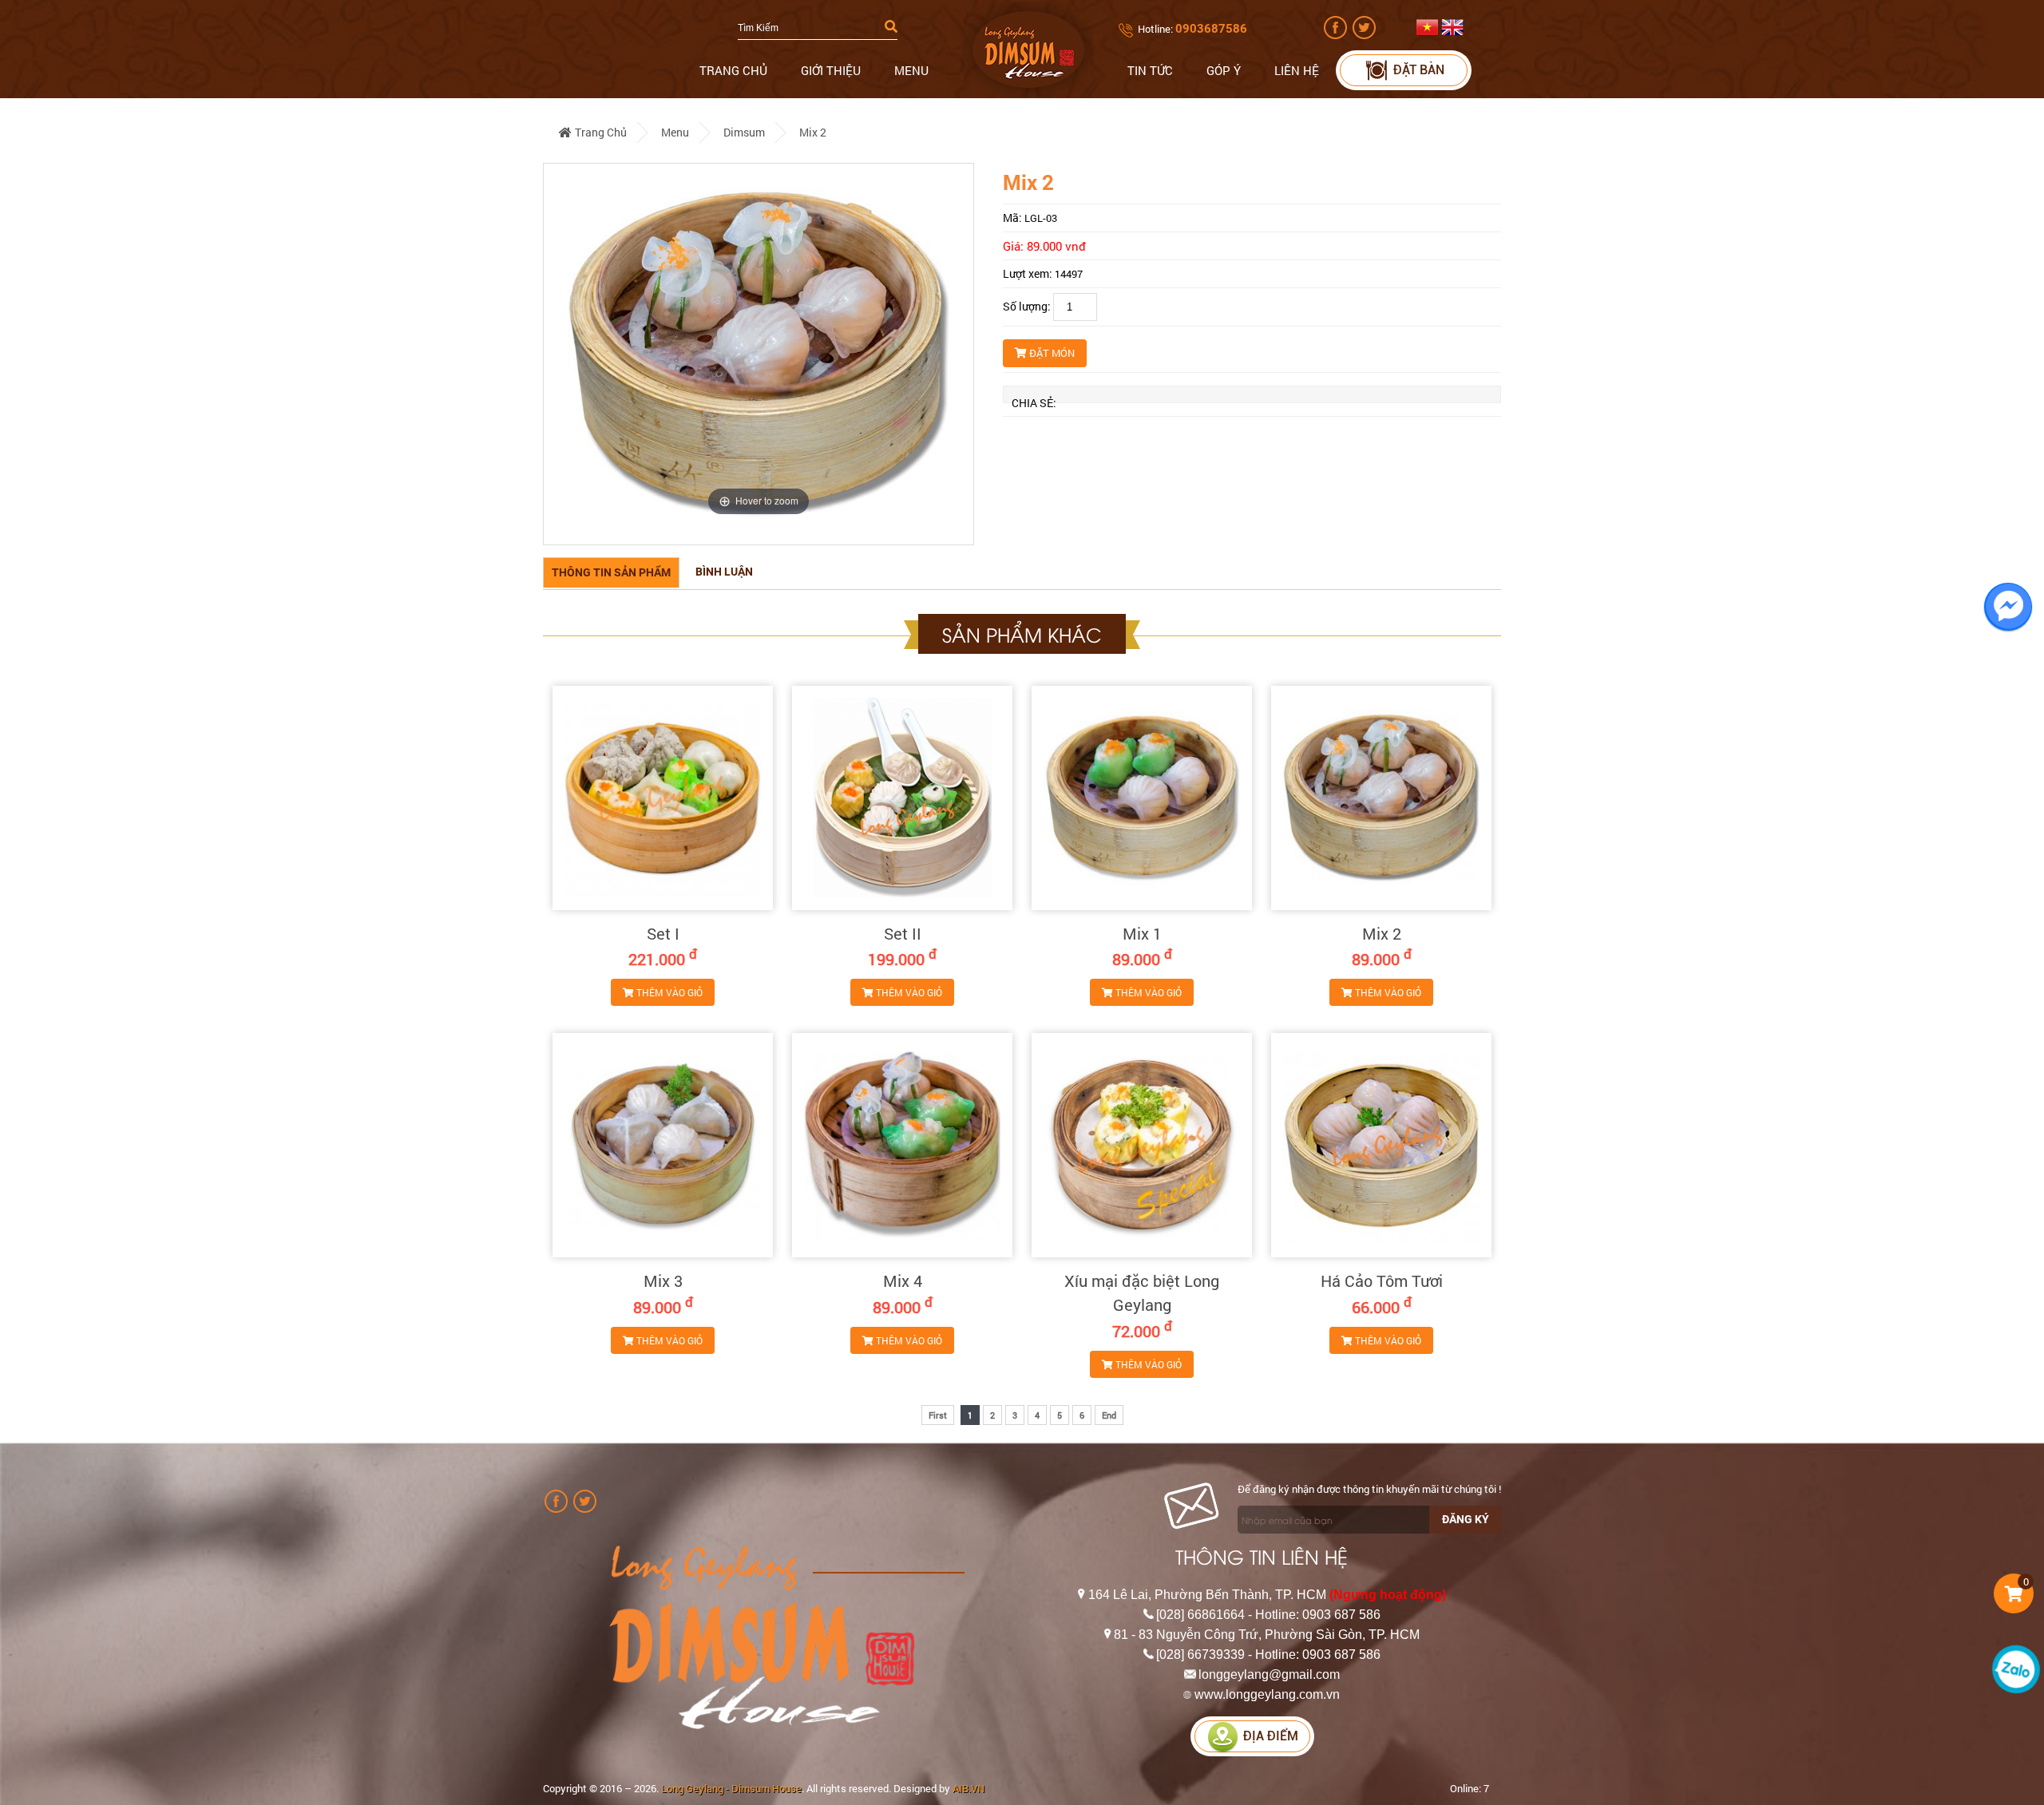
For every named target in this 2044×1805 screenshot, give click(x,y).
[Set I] (663, 798)
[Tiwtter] (1366, 35)
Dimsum (744, 132)
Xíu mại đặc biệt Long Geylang (1142, 1292)
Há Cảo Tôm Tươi (1382, 1281)
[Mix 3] (663, 1145)
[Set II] (902, 798)
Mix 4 (903, 1281)
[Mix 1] (1142, 798)
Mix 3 (663, 1281)
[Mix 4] (902, 1145)
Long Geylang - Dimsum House (731, 1788)
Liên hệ (1297, 70)
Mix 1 (1142, 933)
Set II (903, 933)
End (1109, 1415)
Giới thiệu (831, 70)
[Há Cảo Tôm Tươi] (1381, 1145)
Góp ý (1224, 70)
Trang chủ (733, 70)
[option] (759, 354)
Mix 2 (813, 132)
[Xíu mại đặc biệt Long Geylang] (1142, 1145)
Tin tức (1150, 70)
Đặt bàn (1419, 70)
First (938, 1415)
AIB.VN (969, 1788)
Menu (911, 70)
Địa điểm (1271, 1736)
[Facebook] (1337, 35)
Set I (663, 933)
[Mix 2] (1381, 798)
